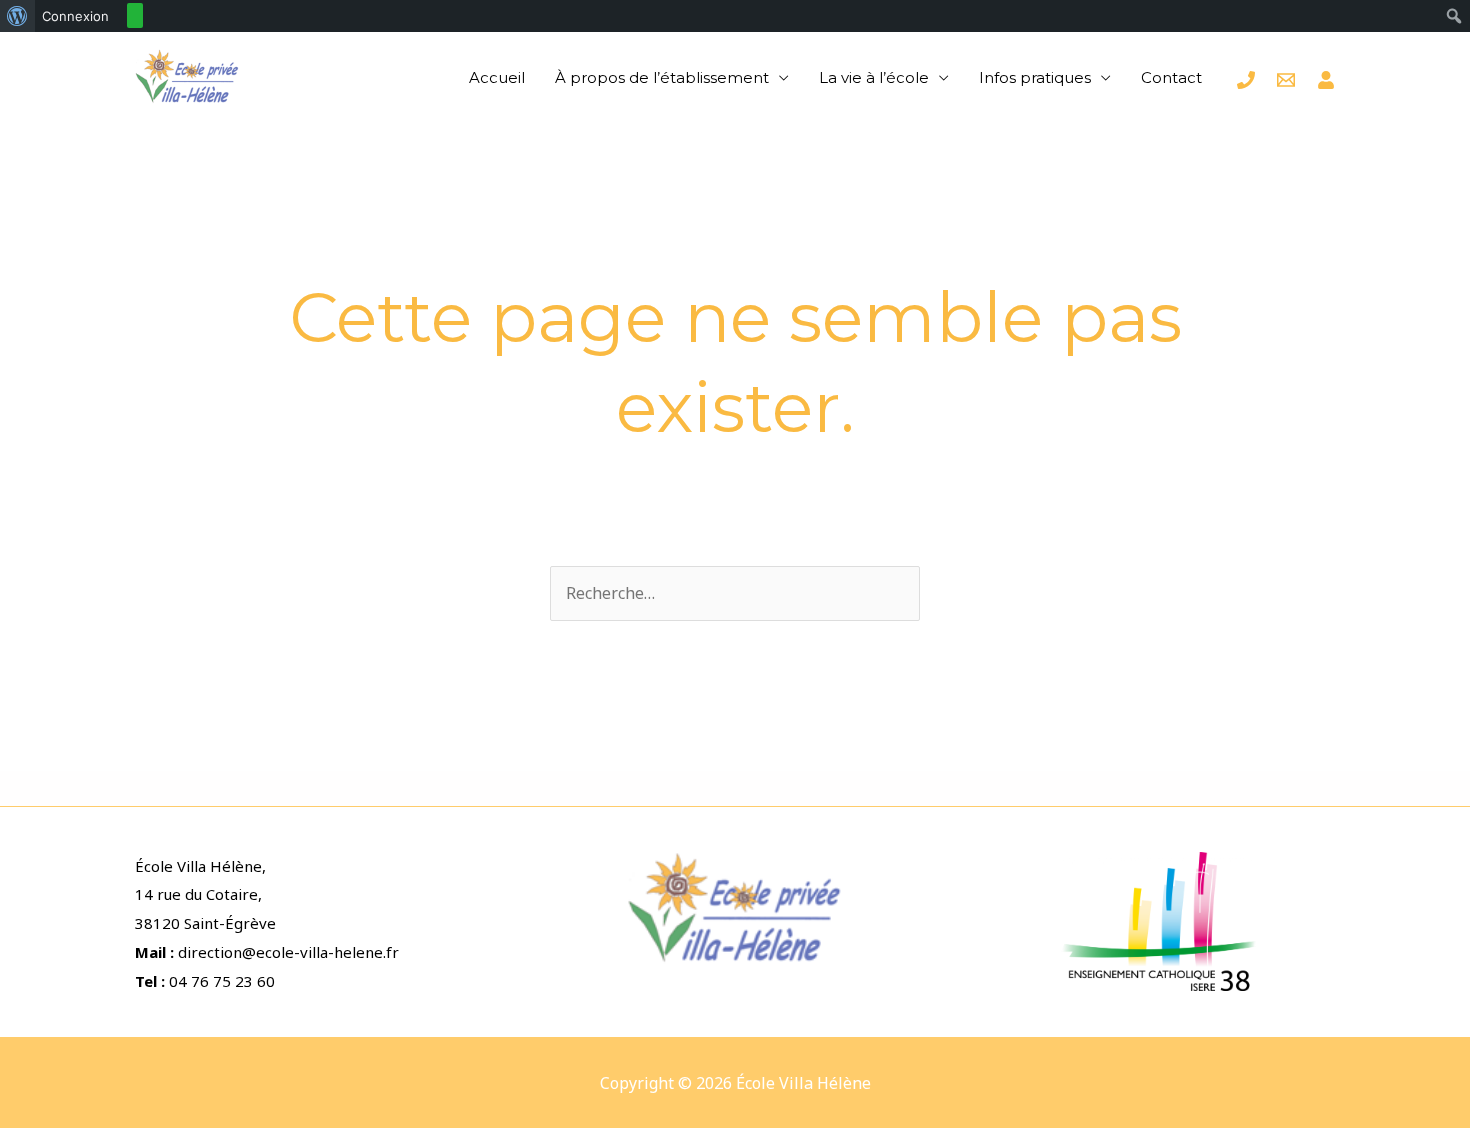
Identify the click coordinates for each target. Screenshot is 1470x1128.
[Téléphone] (1246, 80)
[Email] (1286, 80)
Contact (1171, 77)
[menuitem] (17, 16)
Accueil (497, 77)
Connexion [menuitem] (75, 16)
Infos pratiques (1035, 77)
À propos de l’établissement (662, 77)
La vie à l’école (874, 77)
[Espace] (1326, 80)
